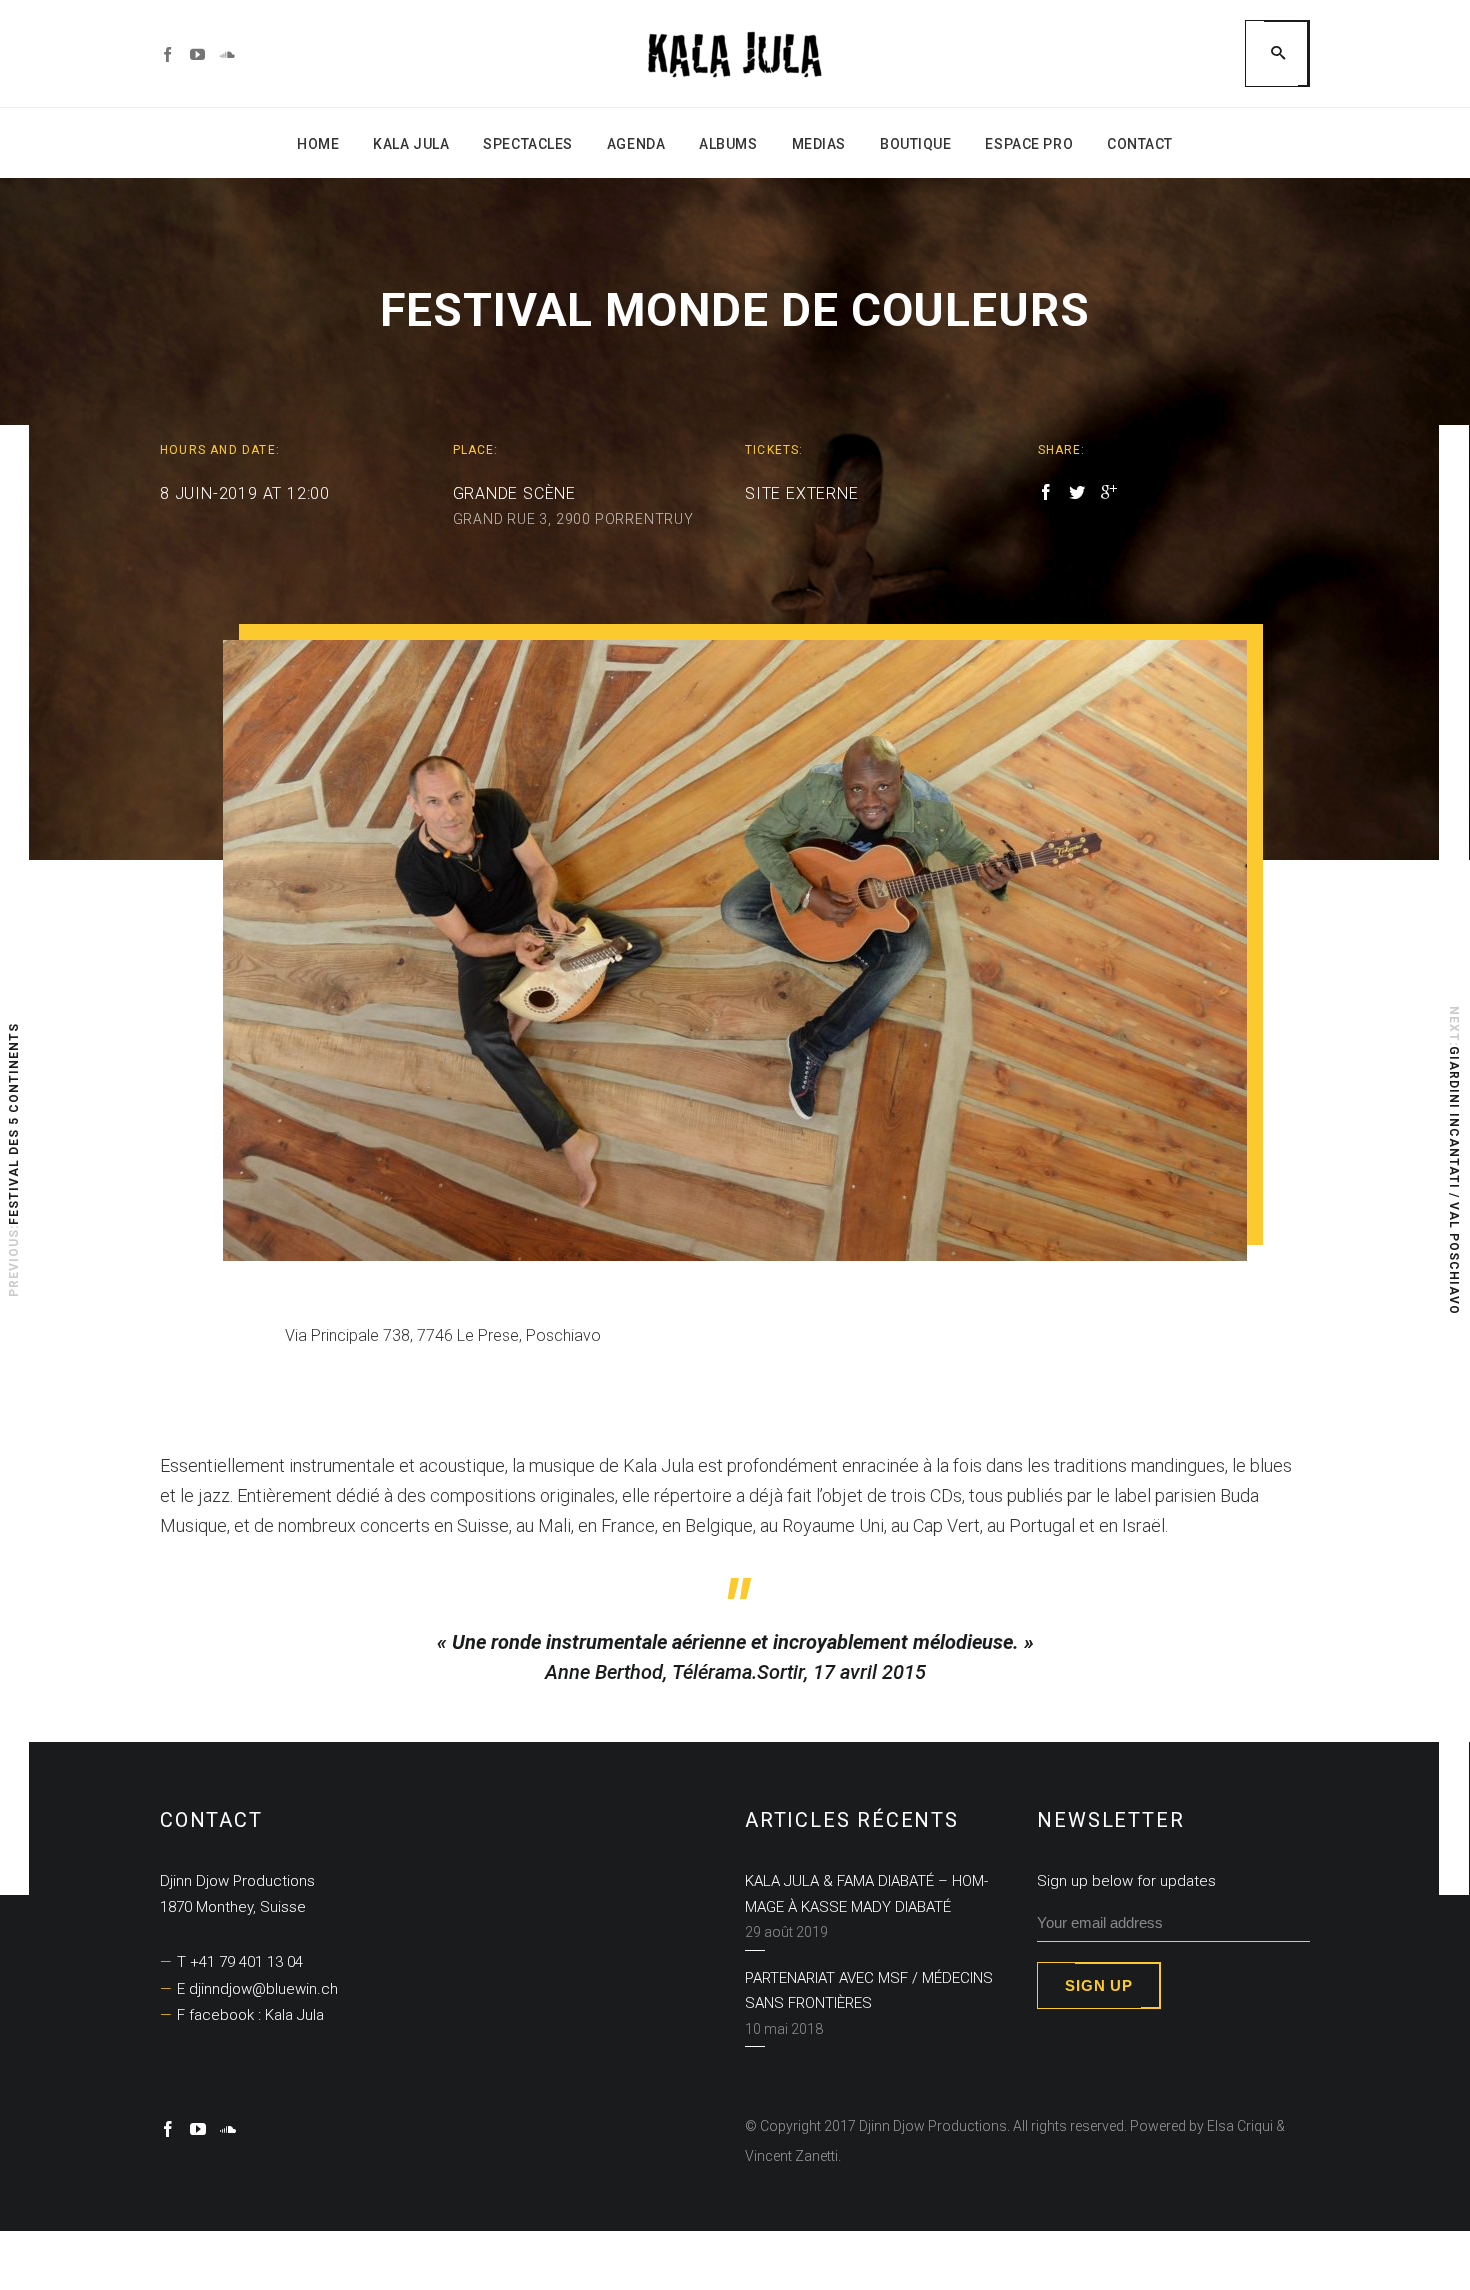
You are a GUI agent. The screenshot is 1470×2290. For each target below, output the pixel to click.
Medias (819, 144)
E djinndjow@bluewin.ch (257, 1989)
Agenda (636, 144)
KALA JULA (411, 144)
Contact (1140, 144)
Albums (728, 144)
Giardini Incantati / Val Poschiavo (1454, 1180)
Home (318, 144)
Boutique (915, 144)
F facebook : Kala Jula (250, 2015)
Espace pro (1029, 144)
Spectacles (528, 144)
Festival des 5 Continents (14, 1124)
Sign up (1098, 1985)
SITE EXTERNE (802, 493)
